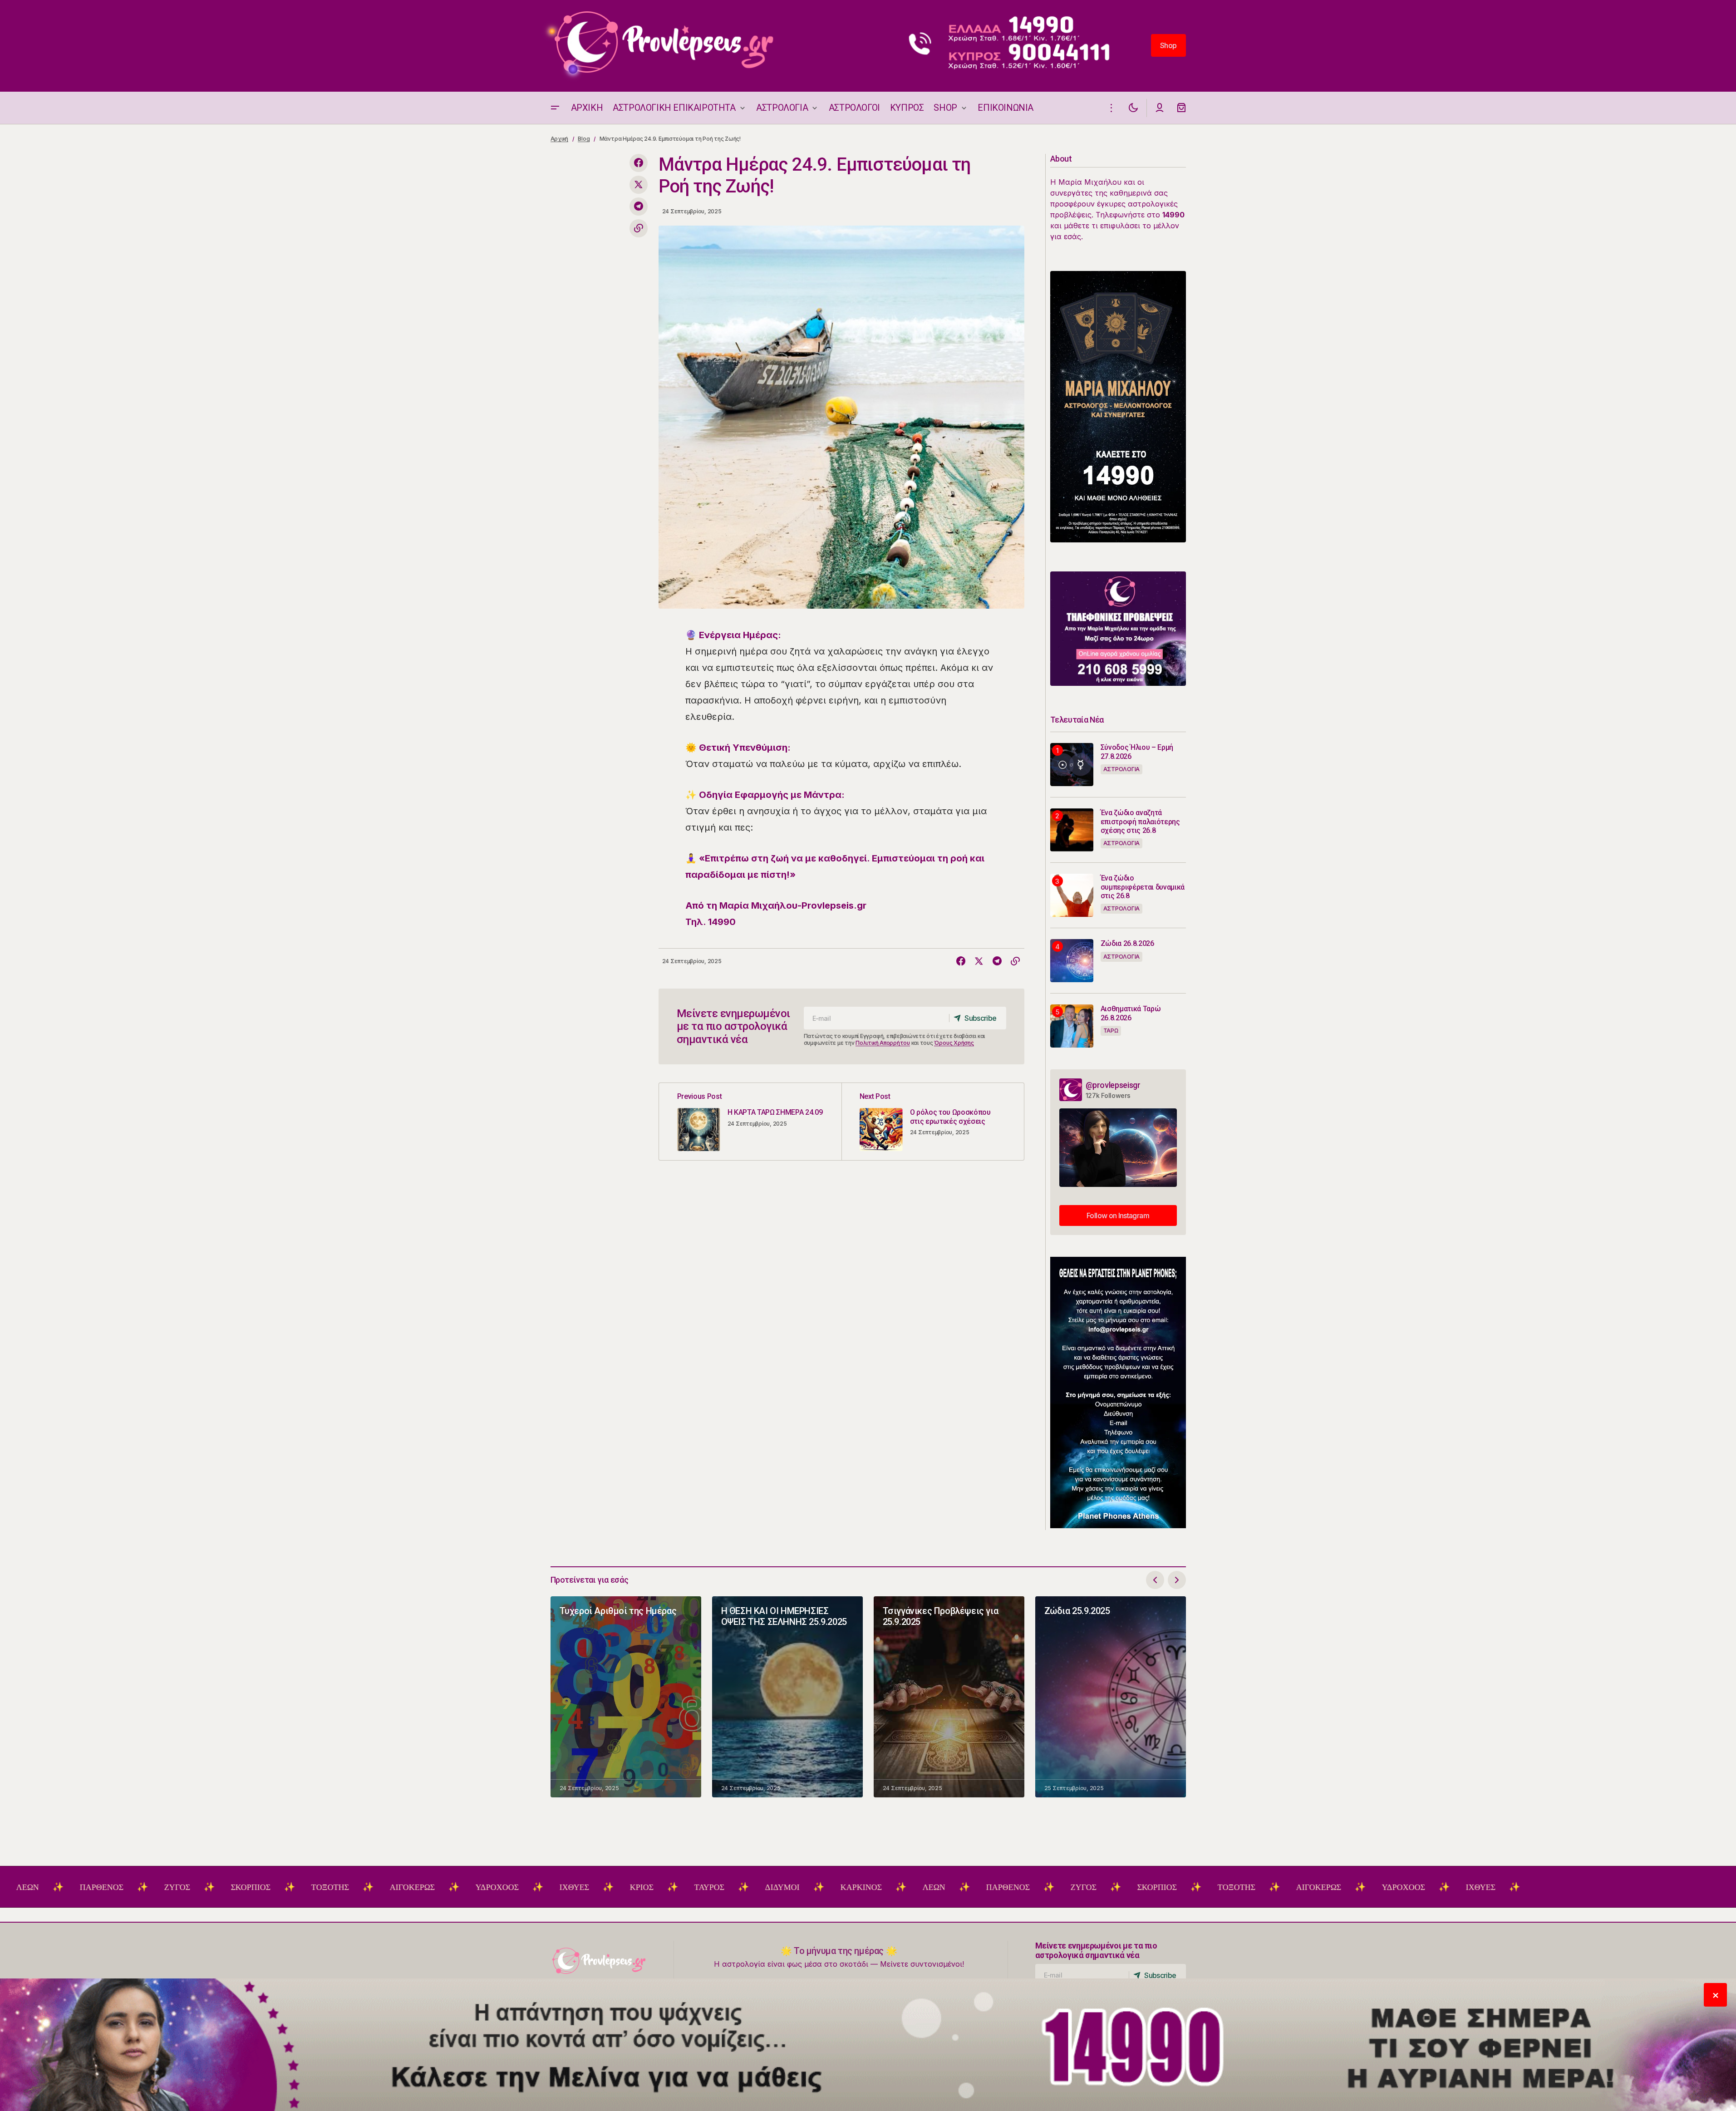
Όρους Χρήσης (954, 1043)
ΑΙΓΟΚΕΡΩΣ (293, 1887)
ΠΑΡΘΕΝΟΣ (889, 1887)
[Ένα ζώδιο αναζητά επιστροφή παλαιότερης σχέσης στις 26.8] (1072, 830)
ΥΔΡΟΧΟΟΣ (378, 1887)
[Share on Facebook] (639, 163)
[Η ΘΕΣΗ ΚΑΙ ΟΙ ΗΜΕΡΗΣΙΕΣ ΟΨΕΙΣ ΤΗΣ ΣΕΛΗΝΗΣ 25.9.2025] (787, 1697)
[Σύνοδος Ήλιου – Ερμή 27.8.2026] (1072, 765)
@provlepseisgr (1113, 1085)
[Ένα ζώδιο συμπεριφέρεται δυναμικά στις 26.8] (1072, 895)
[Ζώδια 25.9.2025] (1111, 1697)
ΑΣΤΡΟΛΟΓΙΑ (1122, 769)
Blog (584, 139)
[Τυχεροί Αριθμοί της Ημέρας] (626, 1697)
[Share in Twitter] (639, 185)
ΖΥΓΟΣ (58, 1887)
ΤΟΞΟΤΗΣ (211, 1887)
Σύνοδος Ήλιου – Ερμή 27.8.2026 (1137, 752)
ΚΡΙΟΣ (522, 1887)
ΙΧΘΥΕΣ (455, 1887)
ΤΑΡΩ (1111, 1031)
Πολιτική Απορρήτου (883, 1043)
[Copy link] (639, 228)
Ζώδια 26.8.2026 (1127, 943)
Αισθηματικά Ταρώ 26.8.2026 (1131, 1013)
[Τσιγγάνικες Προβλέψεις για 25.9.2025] (949, 1697)
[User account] (1160, 108)
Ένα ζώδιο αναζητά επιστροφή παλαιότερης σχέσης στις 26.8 (1140, 821)
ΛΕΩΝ (815, 1887)
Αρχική (560, 139)
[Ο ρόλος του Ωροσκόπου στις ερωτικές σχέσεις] (933, 1122)
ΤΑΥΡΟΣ (590, 1887)
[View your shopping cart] (1181, 108)
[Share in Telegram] (639, 207)
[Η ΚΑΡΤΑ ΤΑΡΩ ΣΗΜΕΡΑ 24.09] (750, 1122)
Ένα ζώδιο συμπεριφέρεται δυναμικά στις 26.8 (1143, 887)
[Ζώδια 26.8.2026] (1072, 961)
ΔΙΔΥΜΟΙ (663, 1887)
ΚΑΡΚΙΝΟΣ (742, 1887)
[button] (555, 108)
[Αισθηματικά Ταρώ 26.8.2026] (1072, 1026)
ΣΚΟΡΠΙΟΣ (131, 1887)
